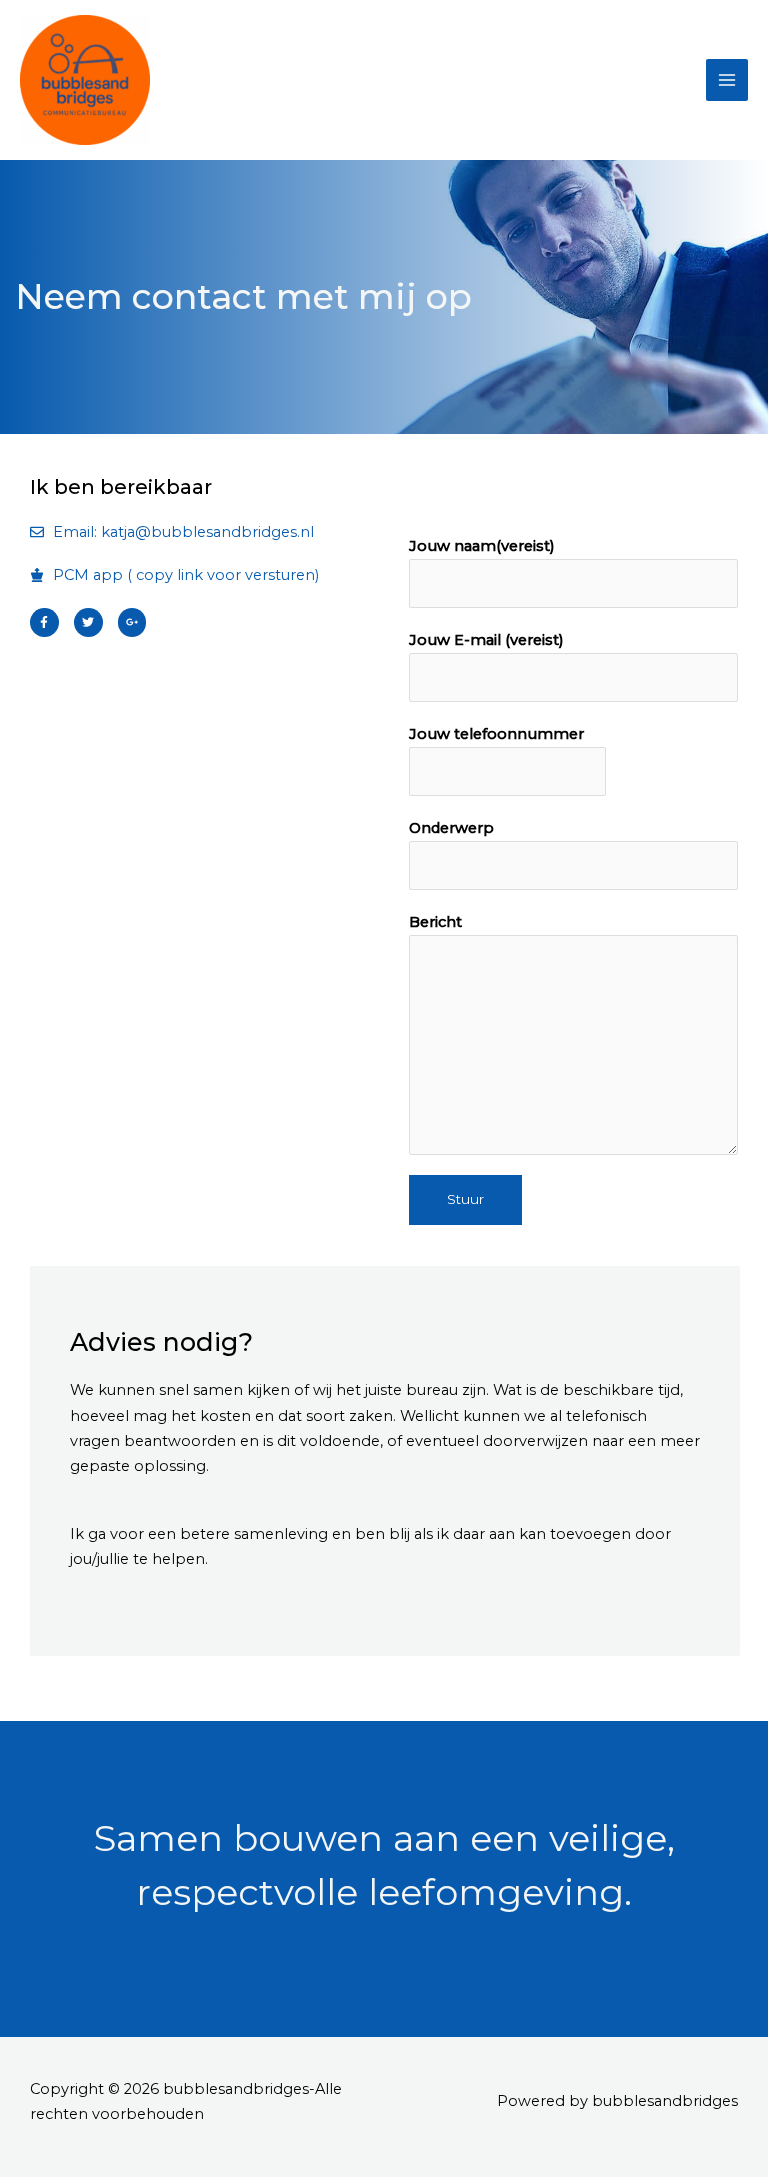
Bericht (435, 922)
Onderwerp (451, 828)
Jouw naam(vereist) (482, 546)
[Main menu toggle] (727, 80)
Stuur (465, 1199)
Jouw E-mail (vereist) (486, 640)
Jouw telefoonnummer (496, 734)
